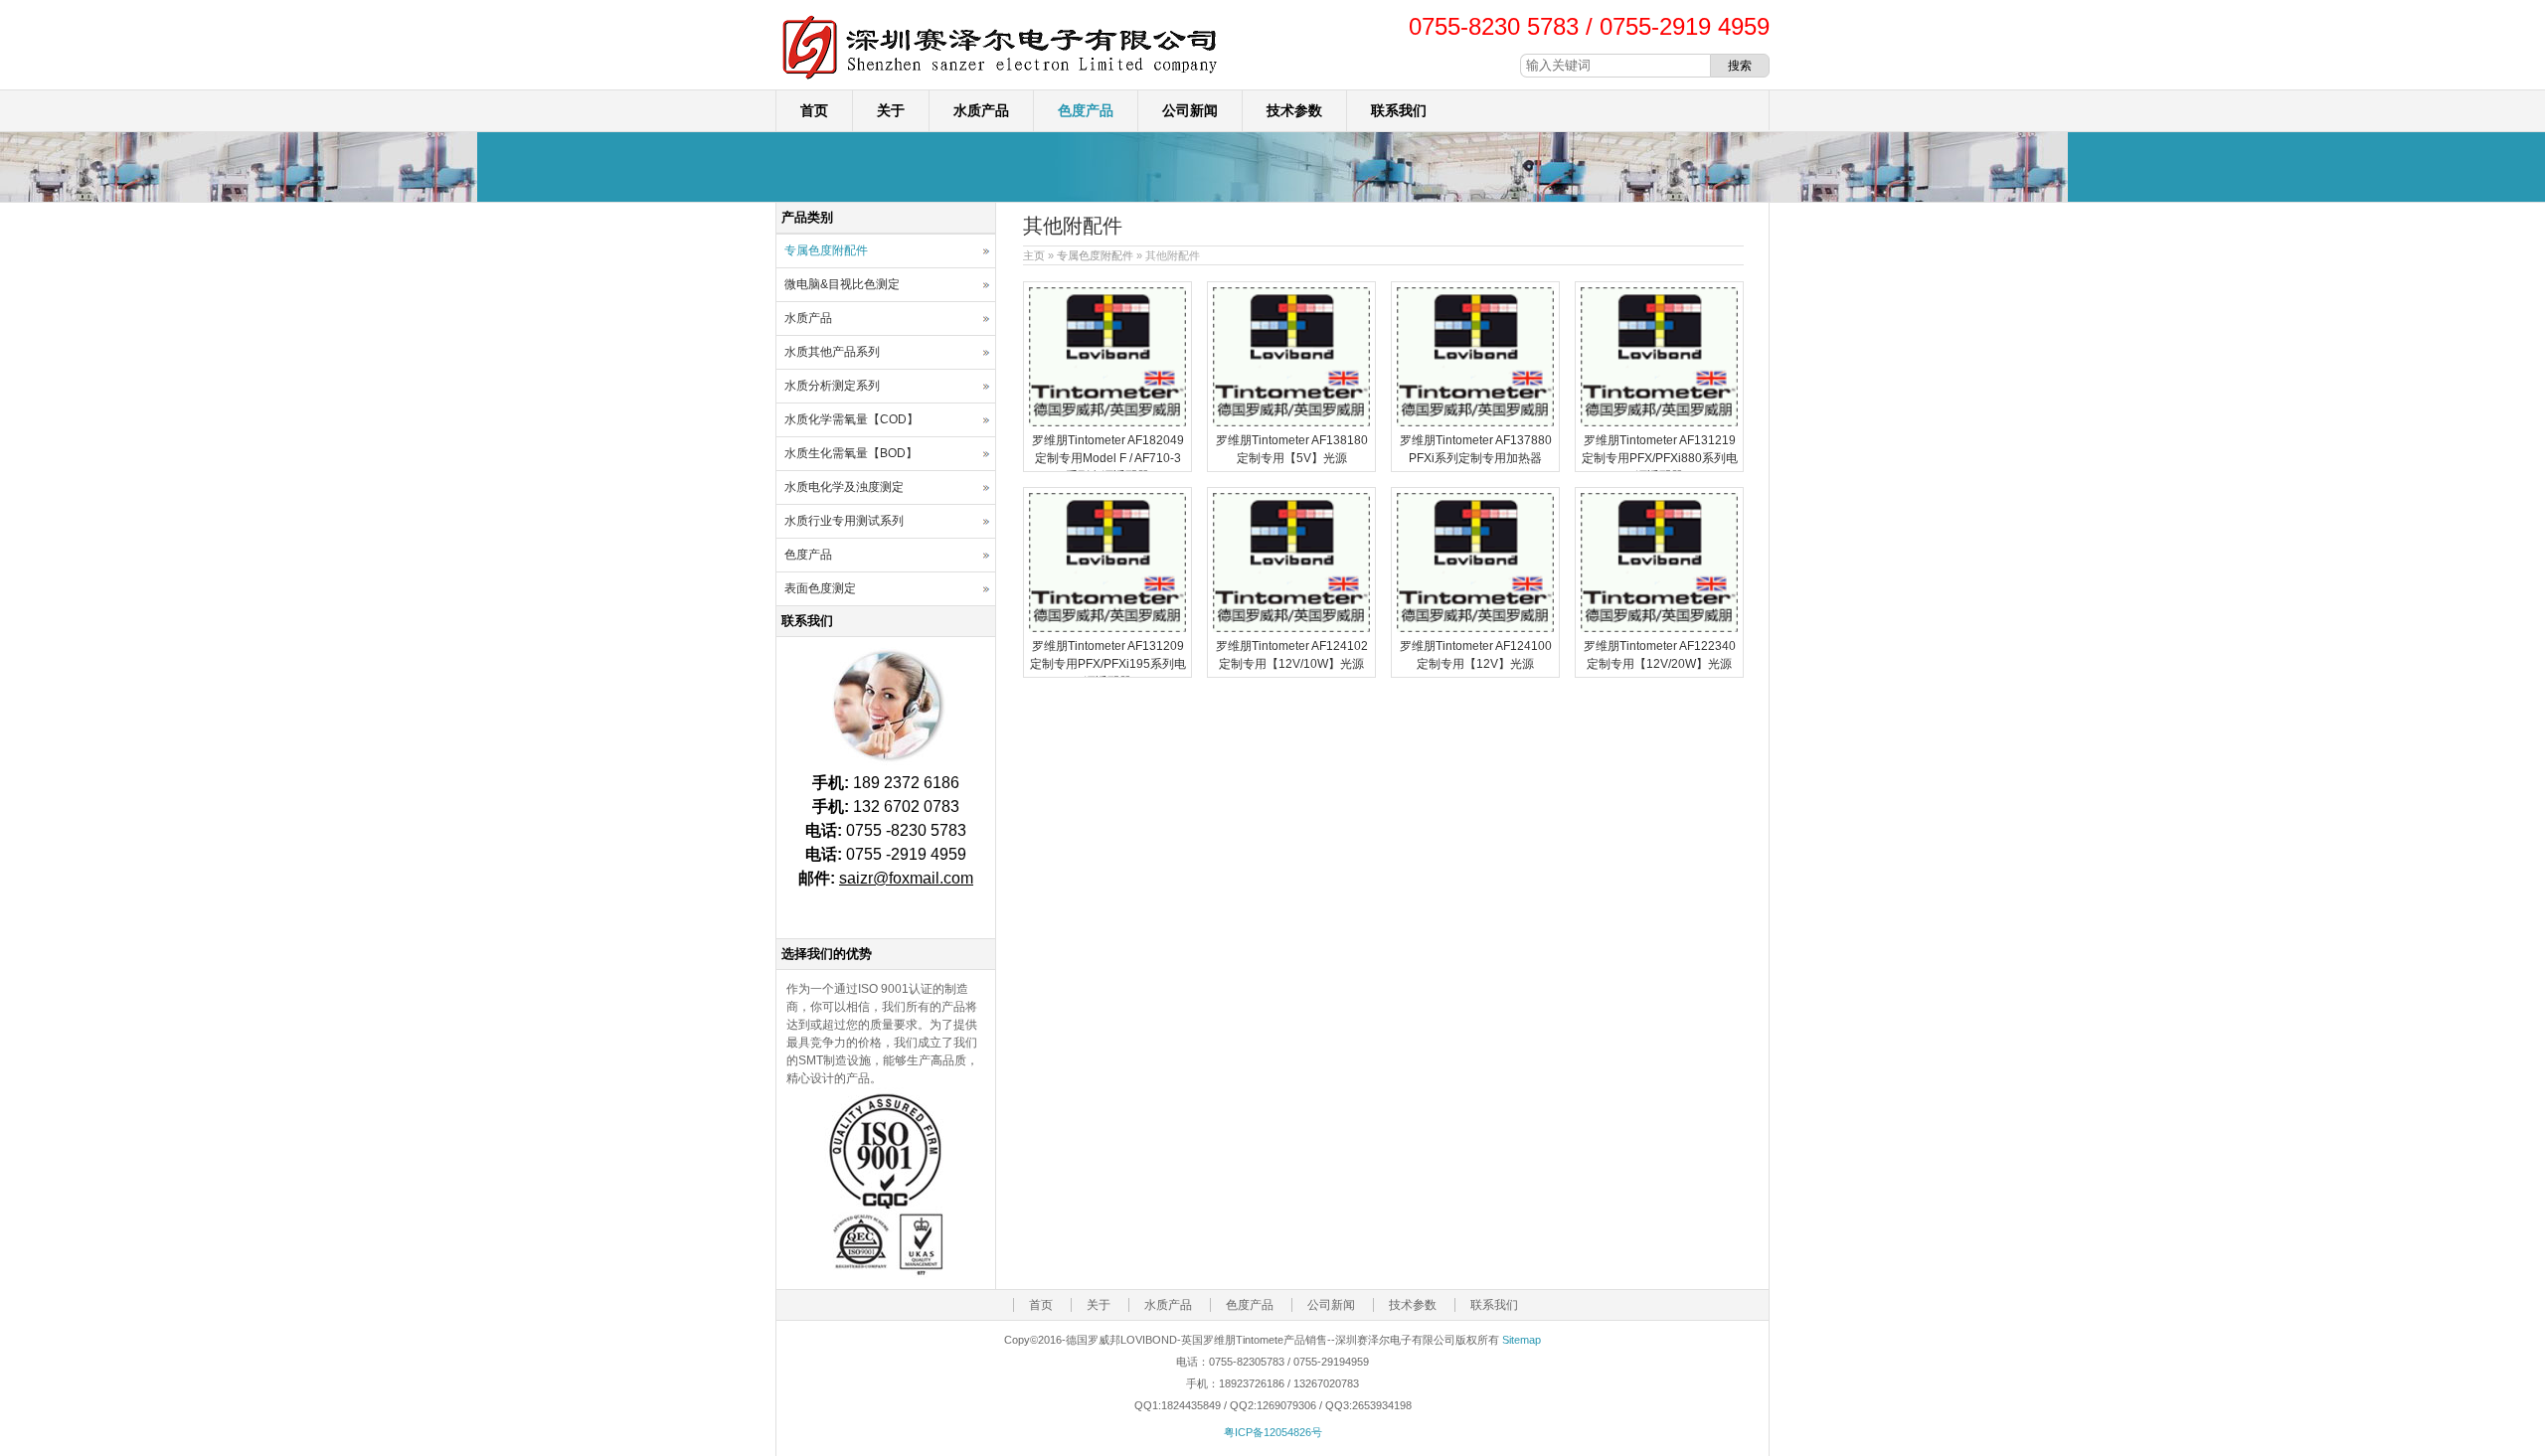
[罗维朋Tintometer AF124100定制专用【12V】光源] (1475, 628)
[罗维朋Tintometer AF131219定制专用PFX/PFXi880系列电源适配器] (1659, 422)
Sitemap (1522, 1340)
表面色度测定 (820, 588)
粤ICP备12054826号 (1273, 1432)
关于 (891, 110)
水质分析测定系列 (832, 386)
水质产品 (981, 110)
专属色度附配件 (1095, 255)
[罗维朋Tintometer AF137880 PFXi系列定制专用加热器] (1475, 422)
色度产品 (1086, 110)
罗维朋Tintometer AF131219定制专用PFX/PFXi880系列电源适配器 (1660, 458)
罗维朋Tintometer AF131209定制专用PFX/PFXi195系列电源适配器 (1108, 664)
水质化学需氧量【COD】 (851, 419)
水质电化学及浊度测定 (844, 487)
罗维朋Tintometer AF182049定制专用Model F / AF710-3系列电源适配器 (1108, 458)
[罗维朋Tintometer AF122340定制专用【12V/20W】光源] (1659, 628)
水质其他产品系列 (832, 352)
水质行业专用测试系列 (844, 521)
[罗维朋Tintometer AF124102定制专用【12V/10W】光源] (1291, 628)
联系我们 (1399, 110)
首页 (814, 110)
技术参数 (1294, 110)
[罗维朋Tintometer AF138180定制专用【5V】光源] (1291, 422)
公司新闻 (1190, 110)
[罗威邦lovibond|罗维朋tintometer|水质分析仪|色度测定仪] (999, 81)
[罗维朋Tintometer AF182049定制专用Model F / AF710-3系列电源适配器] (1107, 422)
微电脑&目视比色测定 (842, 284)
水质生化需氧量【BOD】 (851, 453)
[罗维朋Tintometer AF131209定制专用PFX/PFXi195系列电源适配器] (1107, 628)
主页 (1034, 255)
